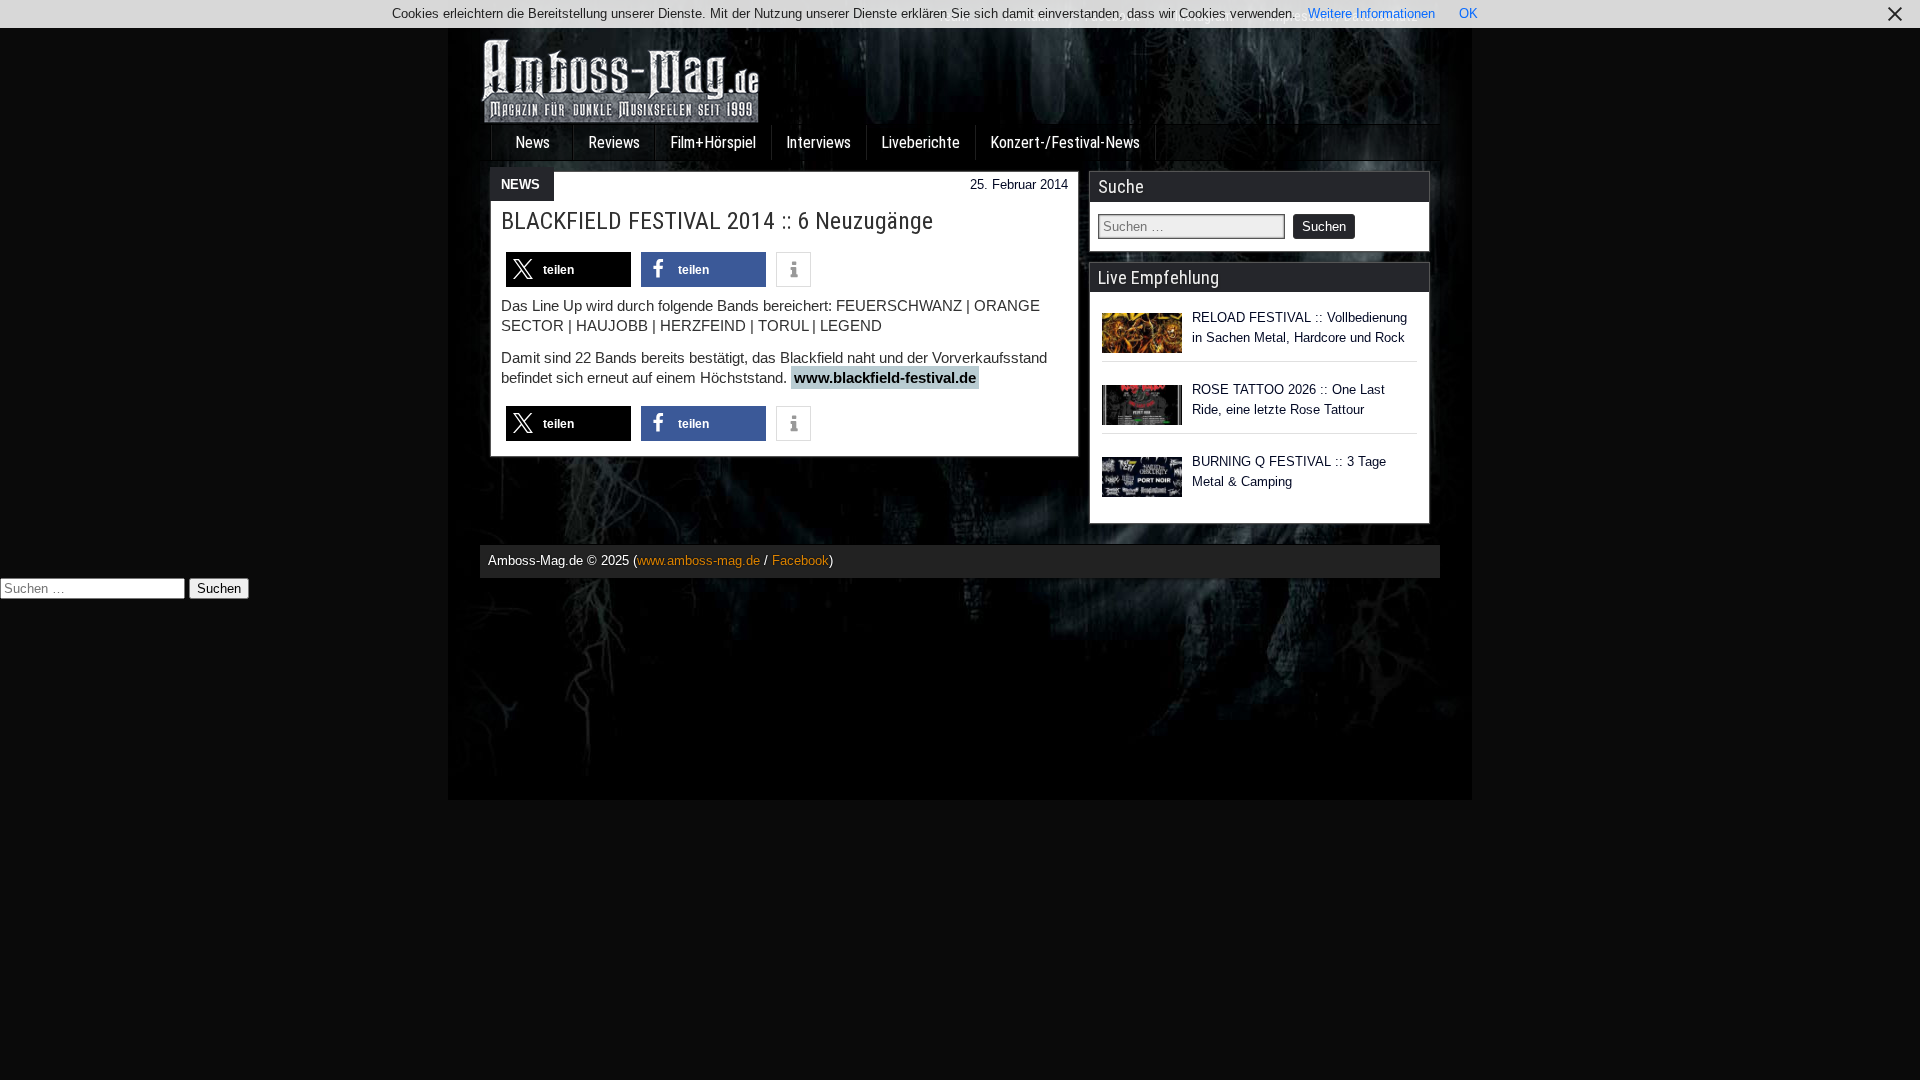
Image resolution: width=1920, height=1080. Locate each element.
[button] (568, 269)
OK (1468, 13)
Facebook (800, 560)
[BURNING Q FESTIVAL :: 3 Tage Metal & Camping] (1142, 477)
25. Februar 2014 (1019, 184)
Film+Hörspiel (713, 142)
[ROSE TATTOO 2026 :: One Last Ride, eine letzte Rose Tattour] (1142, 405)
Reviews (614, 142)
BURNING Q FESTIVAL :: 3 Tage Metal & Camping (1289, 471)
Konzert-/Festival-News (1065, 142)
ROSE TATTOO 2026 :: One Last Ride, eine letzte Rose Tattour (1288, 399)
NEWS (520, 184)
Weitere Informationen (1371, 13)
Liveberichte (920, 142)
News (532, 142)
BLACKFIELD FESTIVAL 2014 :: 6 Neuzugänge (717, 221)
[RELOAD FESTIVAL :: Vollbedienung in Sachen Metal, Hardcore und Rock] (1142, 333)
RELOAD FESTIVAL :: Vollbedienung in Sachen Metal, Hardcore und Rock (1299, 327)
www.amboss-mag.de (698, 560)
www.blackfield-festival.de (885, 377)
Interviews (818, 142)
